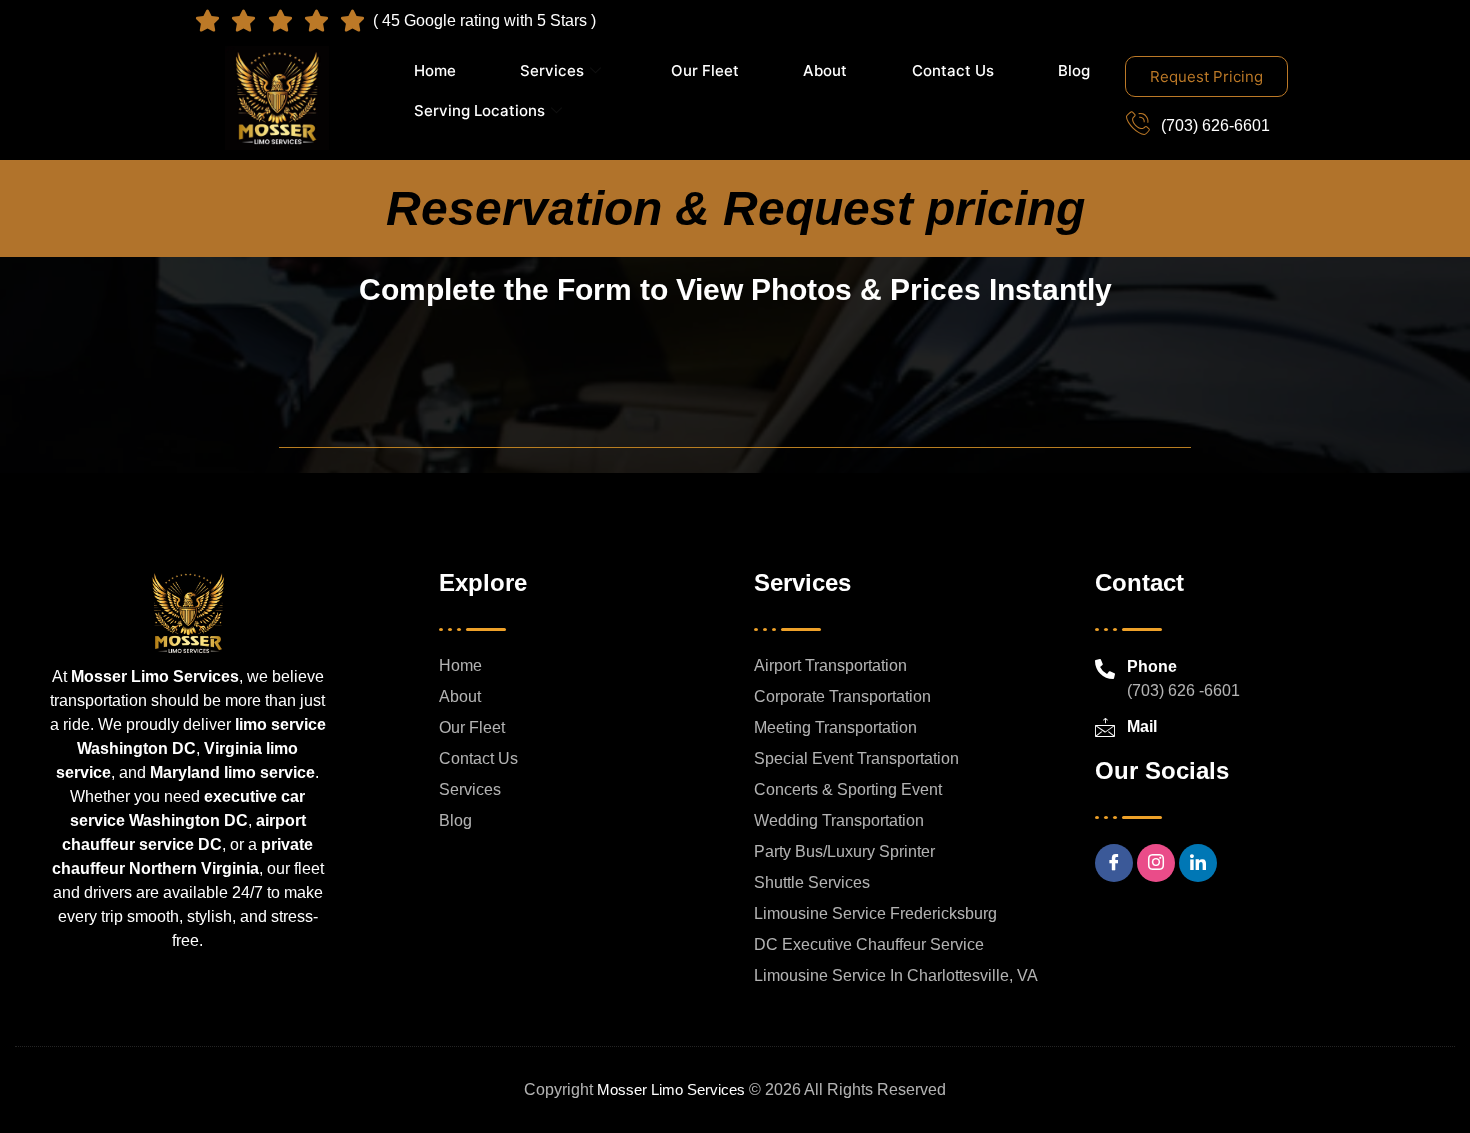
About (825, 70)
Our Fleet (705, 70)
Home (435, 70)
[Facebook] (1114, 863)
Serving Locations (479, 110)
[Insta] (1156, 863)
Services (552, 70)
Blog (1074, 70)
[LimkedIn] (1198, 863)
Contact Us (953, 70)
